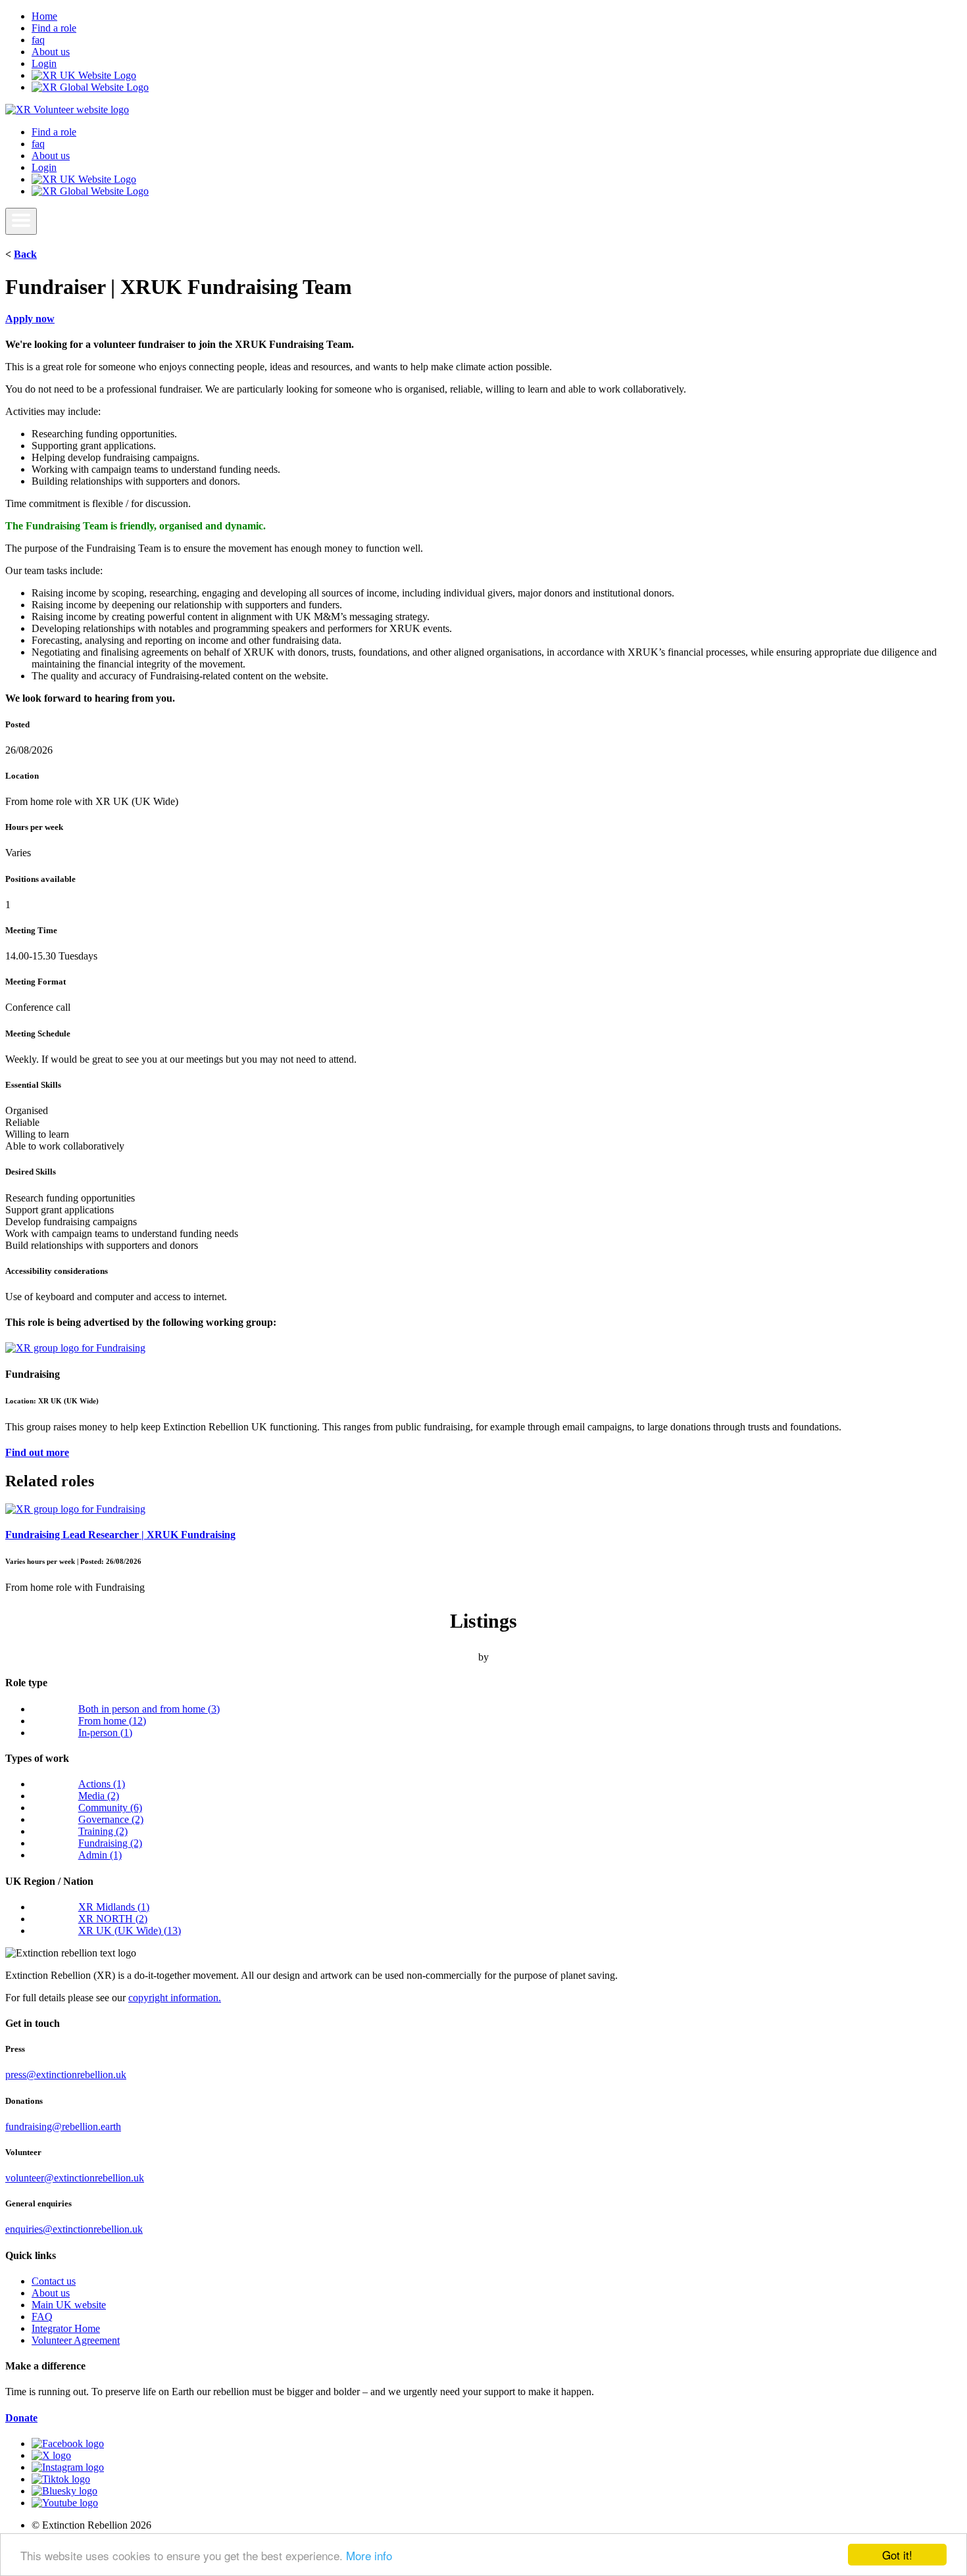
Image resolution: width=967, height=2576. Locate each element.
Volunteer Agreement (76, 2340)
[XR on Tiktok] (61, 2479)
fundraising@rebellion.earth (63, 2126)
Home (44, 16)
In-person (105, 1733)
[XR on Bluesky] (64, 2491)
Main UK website (69, 2305)
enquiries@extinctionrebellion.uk (74, 2229)
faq (38, 40)
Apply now (30, 319)
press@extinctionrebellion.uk (66, 2075)
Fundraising (110, 1843)
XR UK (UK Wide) (130, 1931)
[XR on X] (51, 2455)
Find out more (37, 1452)
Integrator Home (66, 2328)
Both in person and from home (149, 1709)
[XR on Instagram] (68, 2467)
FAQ (42, 2317)
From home (112, 1721)
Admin (100, 1855)
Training (103, 1831)
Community (110, 1808)
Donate (21, 2418)
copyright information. (175, 1998)
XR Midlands (114, 1907)
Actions (102, 1784)
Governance (111, 1819)
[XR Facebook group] (68, 2443)
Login (44, 63)
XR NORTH (113, 1919)
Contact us (54, 2281)
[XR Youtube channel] (65, 2503)
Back (25, 254)
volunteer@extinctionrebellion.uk (75, 2178)
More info (369, 2555)
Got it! (897, 2555)
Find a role (54, 28)
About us (51, 52)
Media (99, 1796)
